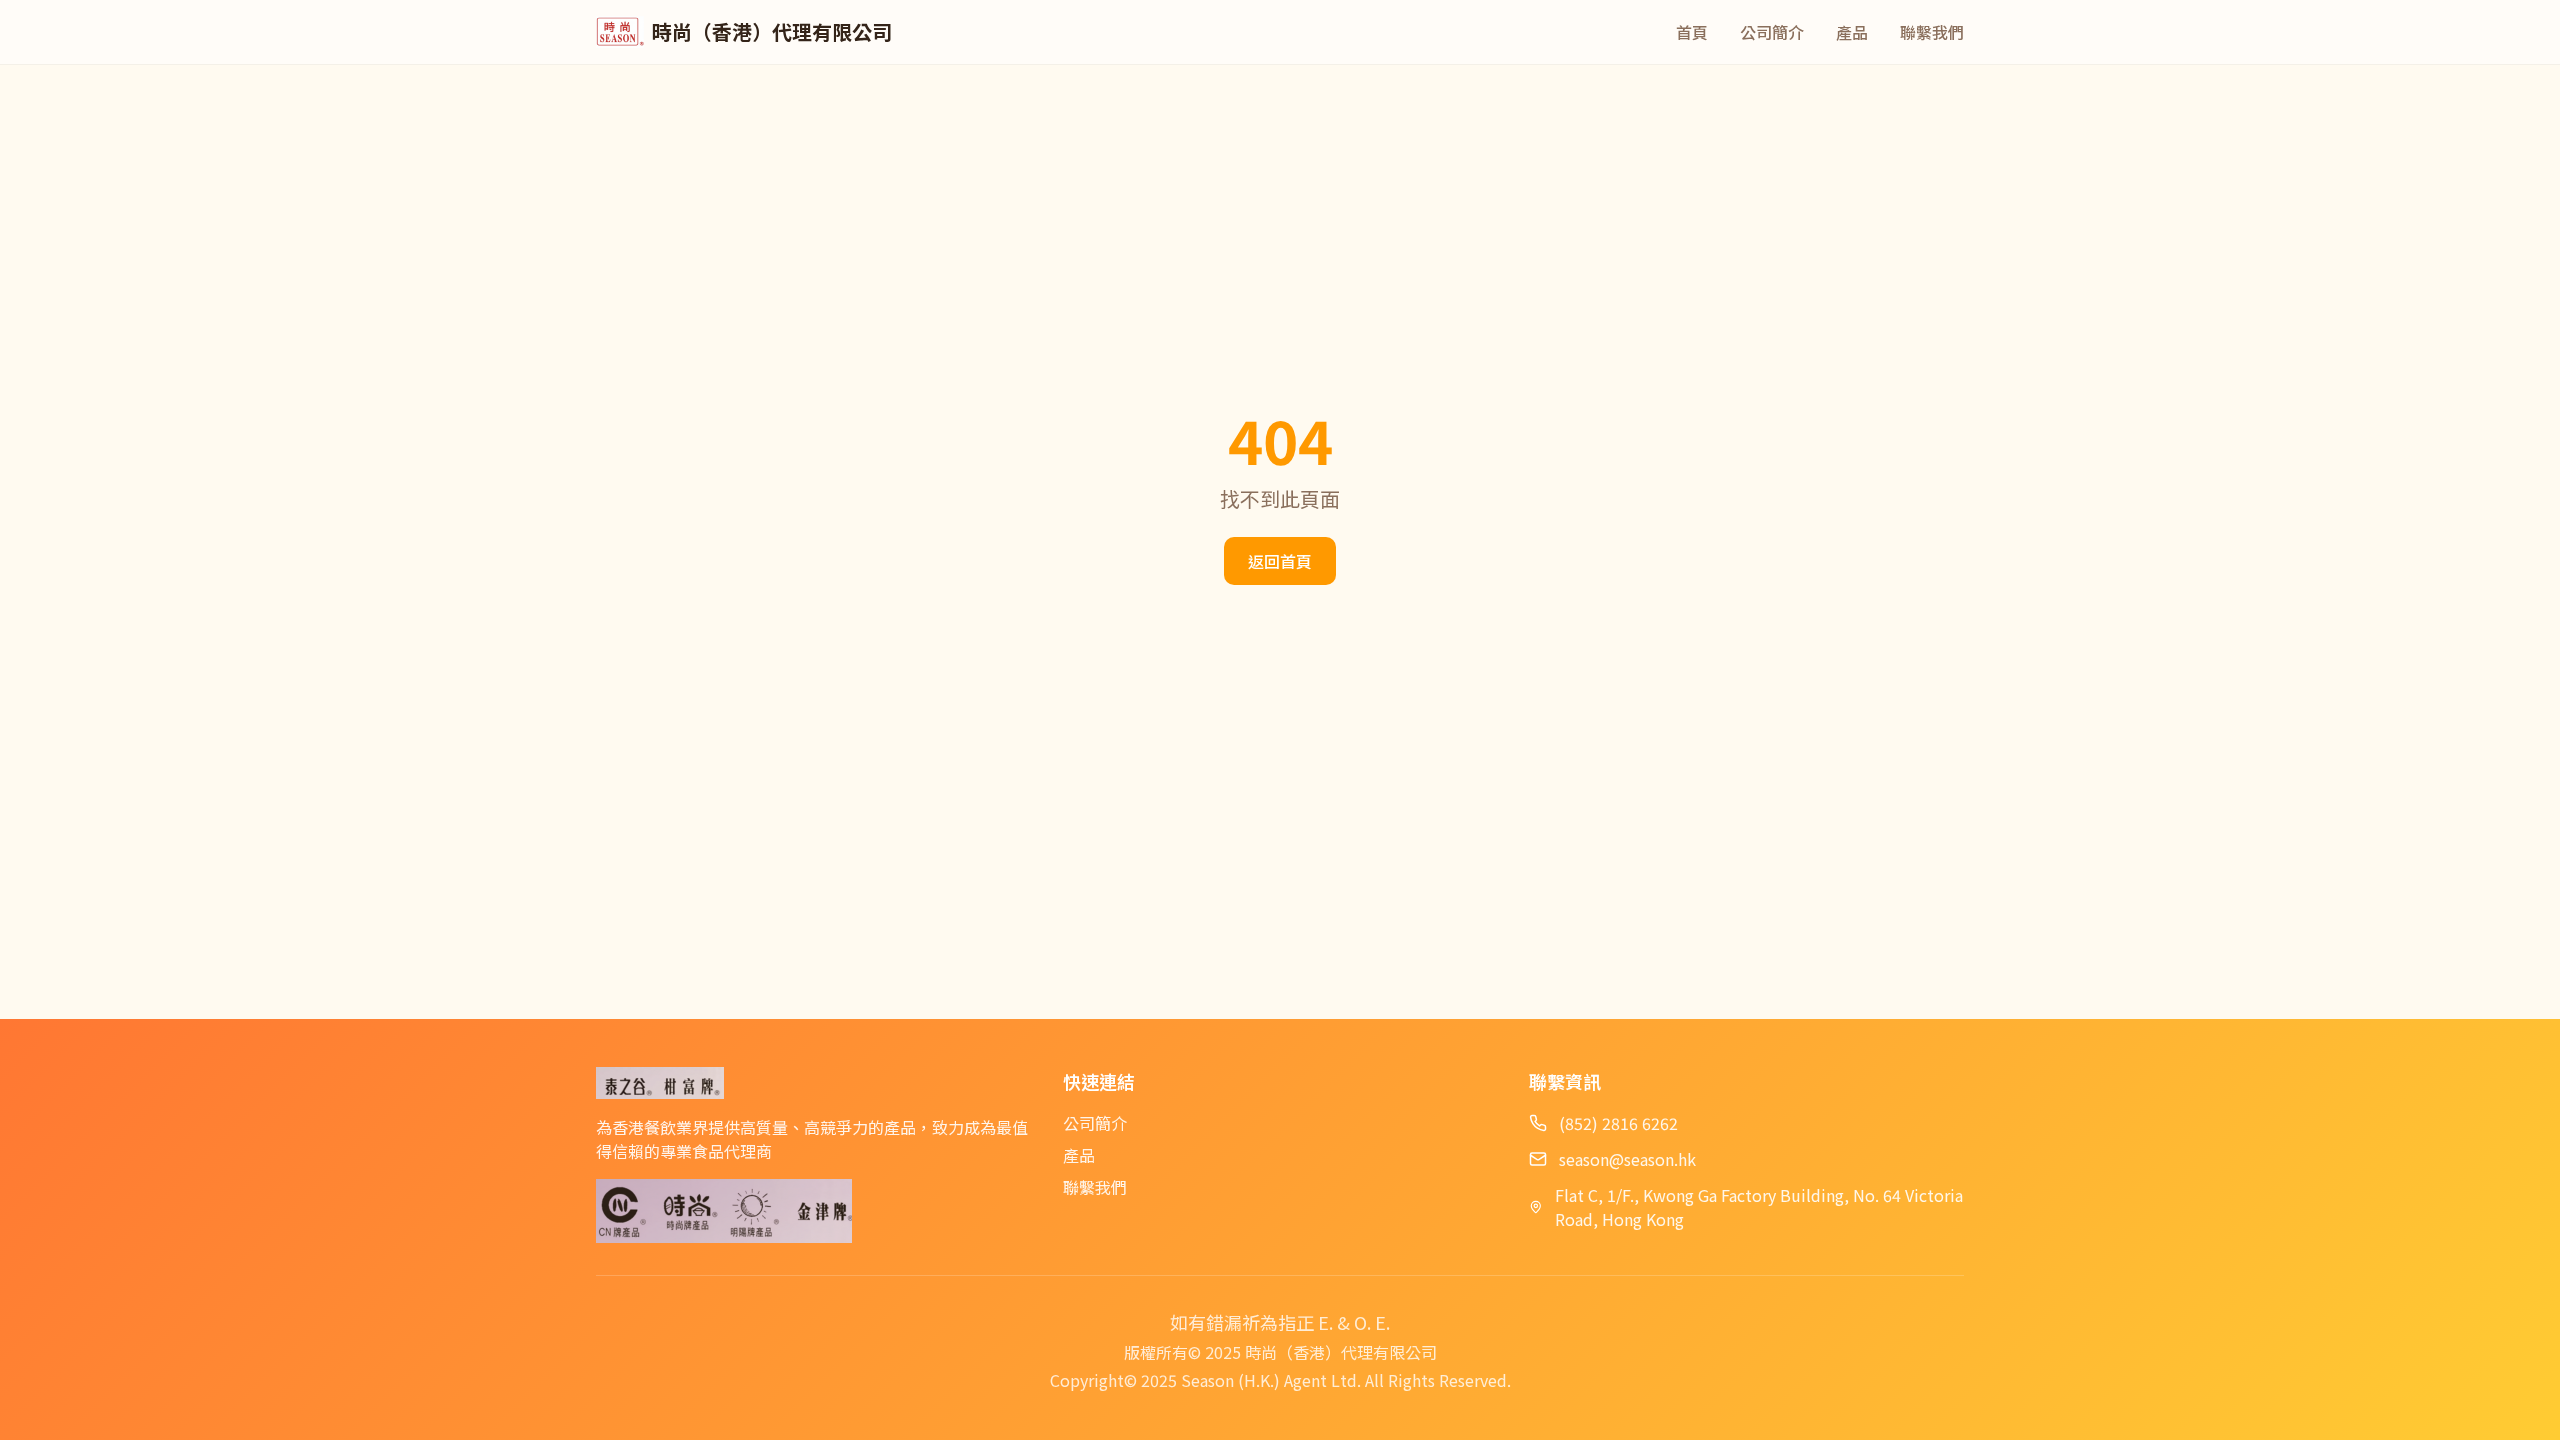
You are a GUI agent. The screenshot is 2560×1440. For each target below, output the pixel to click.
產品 (1852, 32)
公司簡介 (1772, 32)
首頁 (1692, 32)
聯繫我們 (1932, 32)
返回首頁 (1280, 561)
